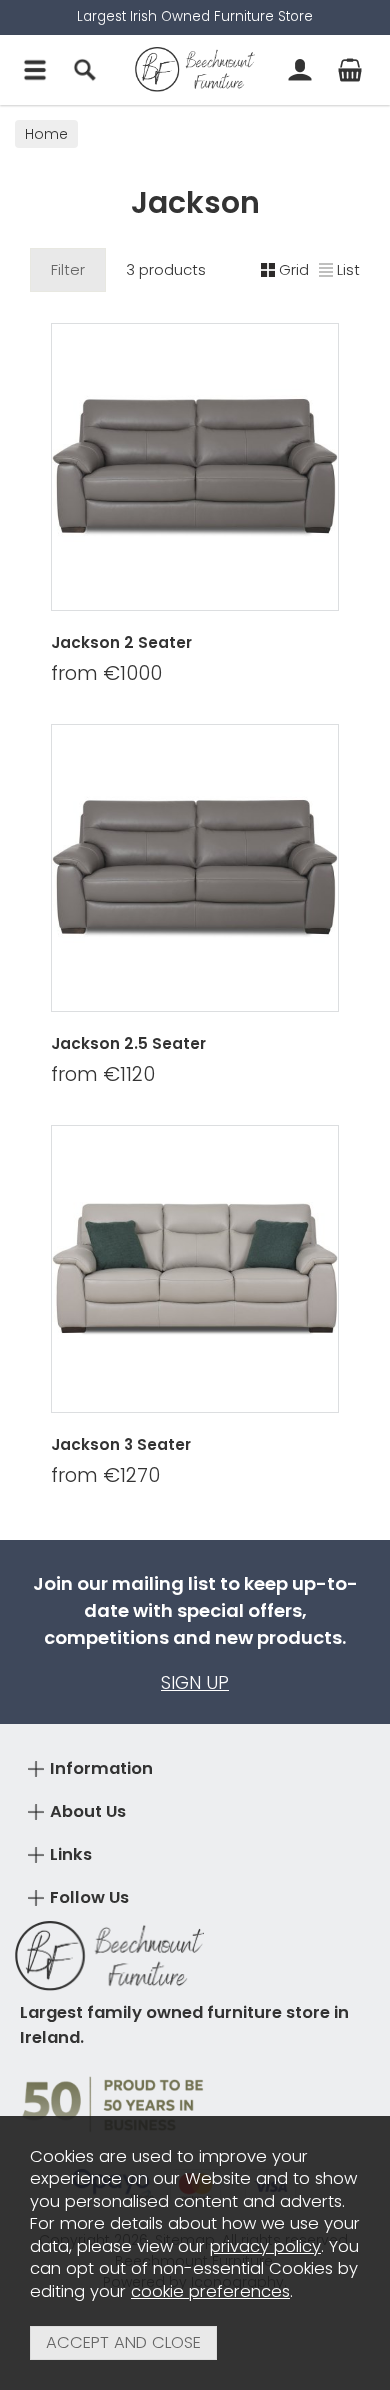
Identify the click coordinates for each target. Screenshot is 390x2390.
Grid (294, 269)
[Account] (300, 70)
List (348, 269)
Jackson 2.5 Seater (128, 1043)
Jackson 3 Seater (121, 1444)
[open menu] (35, 70)
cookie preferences (210, 2291)
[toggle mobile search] (85, 70)
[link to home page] (195, 70)
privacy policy (265, 2246)
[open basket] (350, 70)
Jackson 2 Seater (121, 642)
